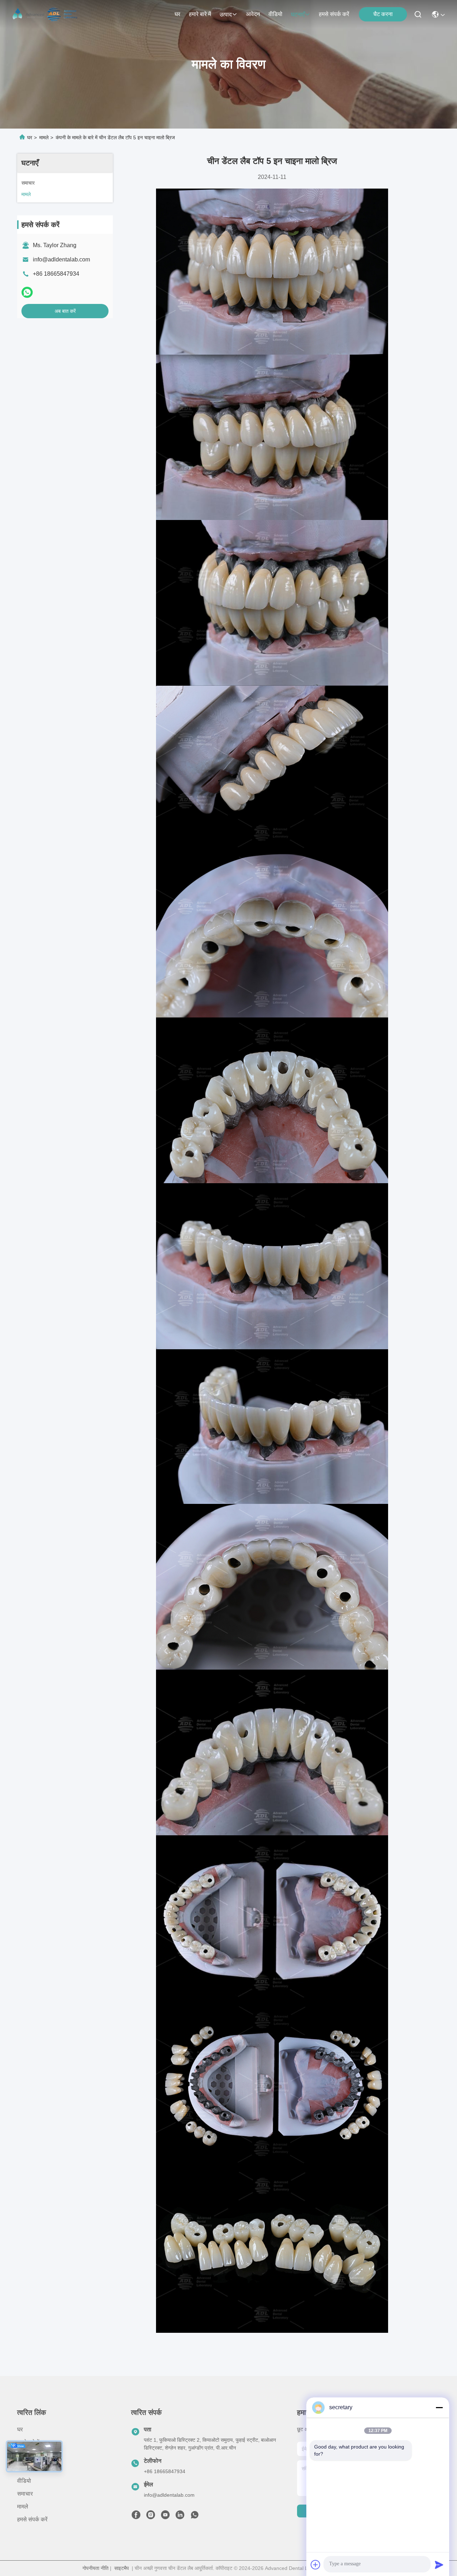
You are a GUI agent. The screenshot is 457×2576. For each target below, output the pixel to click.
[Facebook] (136, 2517)
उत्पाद (226, 14)
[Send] (439, 2565)
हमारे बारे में (200, 14)
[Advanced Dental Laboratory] (46, 14)
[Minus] (439, 2407)
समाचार (25, 2494)
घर (177, 14)
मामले (44, 137)
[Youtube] (165, 2517)
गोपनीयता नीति (96, 2568)
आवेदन (253, 14)
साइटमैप (122, 2568)
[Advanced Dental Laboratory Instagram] (151, 2517)
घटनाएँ (298, 14)
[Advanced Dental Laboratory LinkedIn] (180, 2517)
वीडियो (275, 14)
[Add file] (316, 2565)
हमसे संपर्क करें (334, 14)
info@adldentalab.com (61, 259)
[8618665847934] (195, 2517)
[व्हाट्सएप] (27, 292)
